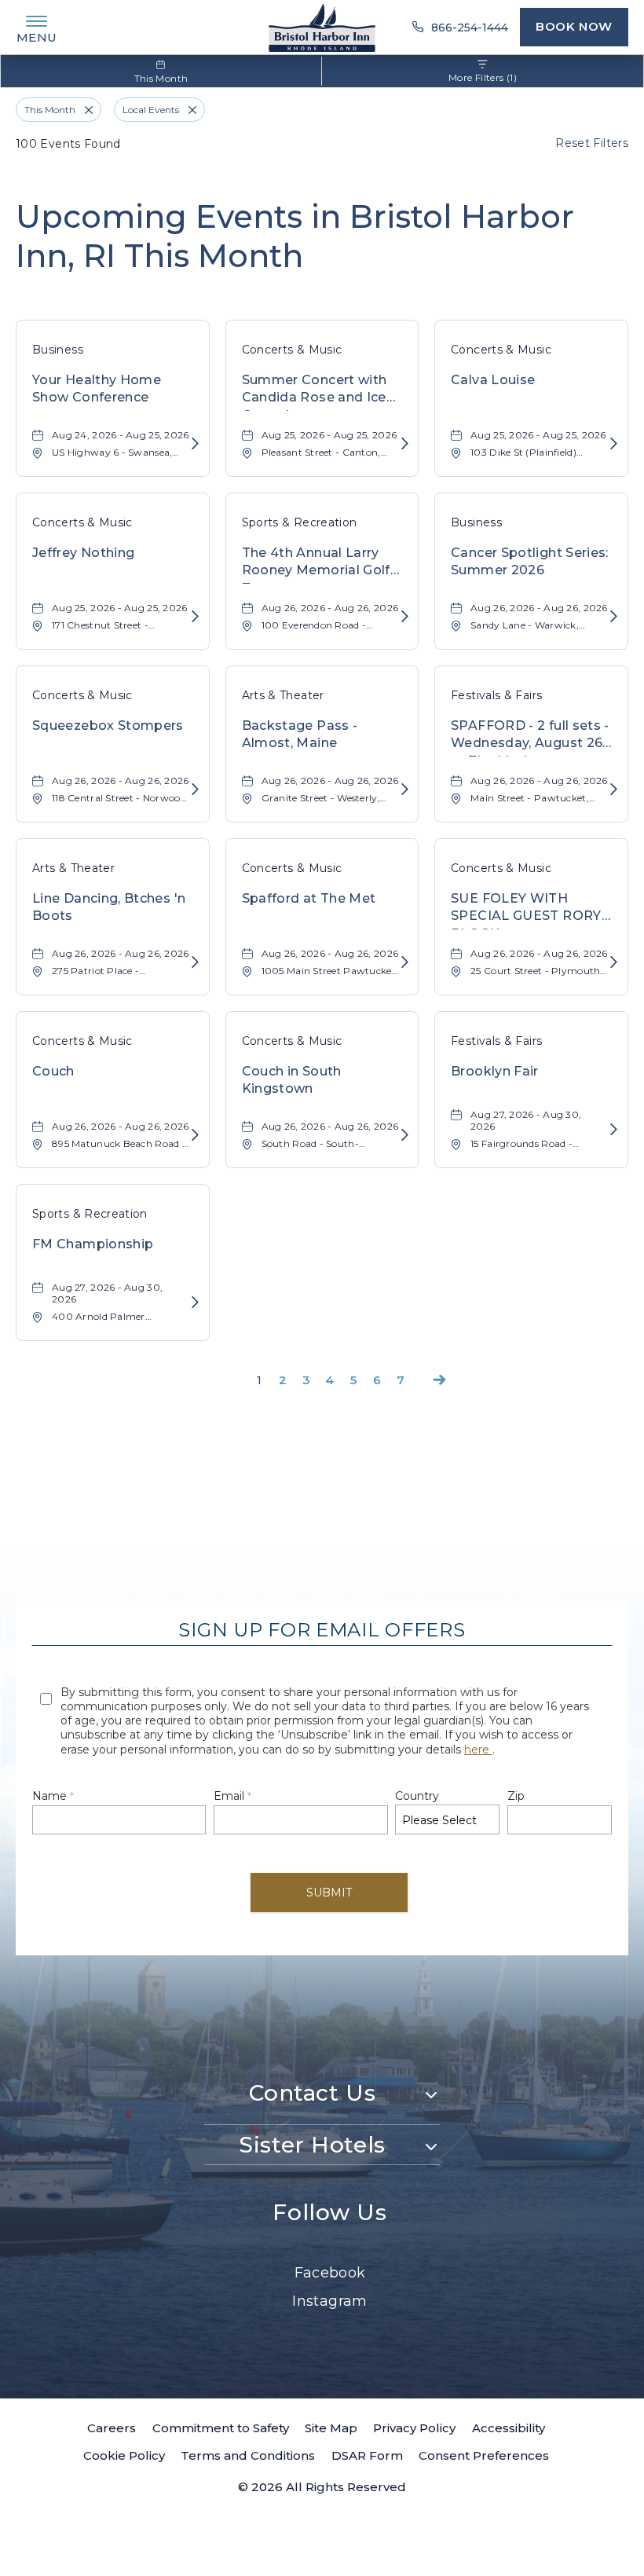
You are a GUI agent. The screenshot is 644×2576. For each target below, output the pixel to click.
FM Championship (93, 1244)
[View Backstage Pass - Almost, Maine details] (405, 790)
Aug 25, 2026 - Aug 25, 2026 (329, 435)
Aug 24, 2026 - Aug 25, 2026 (121, 435)
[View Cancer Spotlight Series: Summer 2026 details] (614, 617)
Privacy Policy (414, 2428)
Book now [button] (574, 26)
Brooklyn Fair (495, 1071)
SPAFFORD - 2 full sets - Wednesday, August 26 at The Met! (530, 737)
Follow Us (329, 2212)
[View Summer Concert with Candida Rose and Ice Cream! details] (405, 444)
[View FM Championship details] (195, 1303)
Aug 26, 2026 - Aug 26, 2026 (330, 608)
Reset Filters (592, 143)
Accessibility (509, 2428)
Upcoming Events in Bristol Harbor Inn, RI (295, 236)
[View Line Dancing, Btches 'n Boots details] (195, 963)
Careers (112, 2428)
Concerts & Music (292, 350)
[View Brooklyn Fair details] (614, 1130)
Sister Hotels (312, 2145)
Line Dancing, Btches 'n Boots (109, 907)
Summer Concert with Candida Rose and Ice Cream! (315, 392)
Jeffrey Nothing (83, 553)
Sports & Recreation (300, 522)
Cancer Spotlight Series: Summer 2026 (530, 561)
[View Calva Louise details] (614, 444)
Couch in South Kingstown (292, 1080)
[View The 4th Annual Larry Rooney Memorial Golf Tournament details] (405, 617)
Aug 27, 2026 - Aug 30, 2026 (526, 1120)
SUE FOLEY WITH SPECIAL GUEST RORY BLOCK (526, 910)
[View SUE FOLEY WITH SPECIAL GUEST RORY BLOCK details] (614, 963)
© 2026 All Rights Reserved (322, 2487)
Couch (53, 1071)
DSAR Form (367, 2455)
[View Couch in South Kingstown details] (405, 1136)
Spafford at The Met (309, 898)
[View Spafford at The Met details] (405, 963)
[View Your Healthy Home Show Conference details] (195, 444)
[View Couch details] (195, 1136)
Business (58, 350)
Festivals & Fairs (496, 695)
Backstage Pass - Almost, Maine (300, 734)
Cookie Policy (124, 2455)
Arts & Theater (283, 695)
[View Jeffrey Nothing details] (195, 617)
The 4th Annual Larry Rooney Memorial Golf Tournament (316, 564)
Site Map (331, 2428)
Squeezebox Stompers (108, 726)
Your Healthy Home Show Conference (97, 388)
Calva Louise (493, 380)
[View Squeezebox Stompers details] (195, 790)
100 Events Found (68, 144)
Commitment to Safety (221, 2428)
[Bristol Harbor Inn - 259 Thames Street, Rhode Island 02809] (322, 27)
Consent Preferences (484, 2455)
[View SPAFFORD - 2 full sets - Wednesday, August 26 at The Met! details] (614, 790)
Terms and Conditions (248, 2455)
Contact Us (313, 2093)
